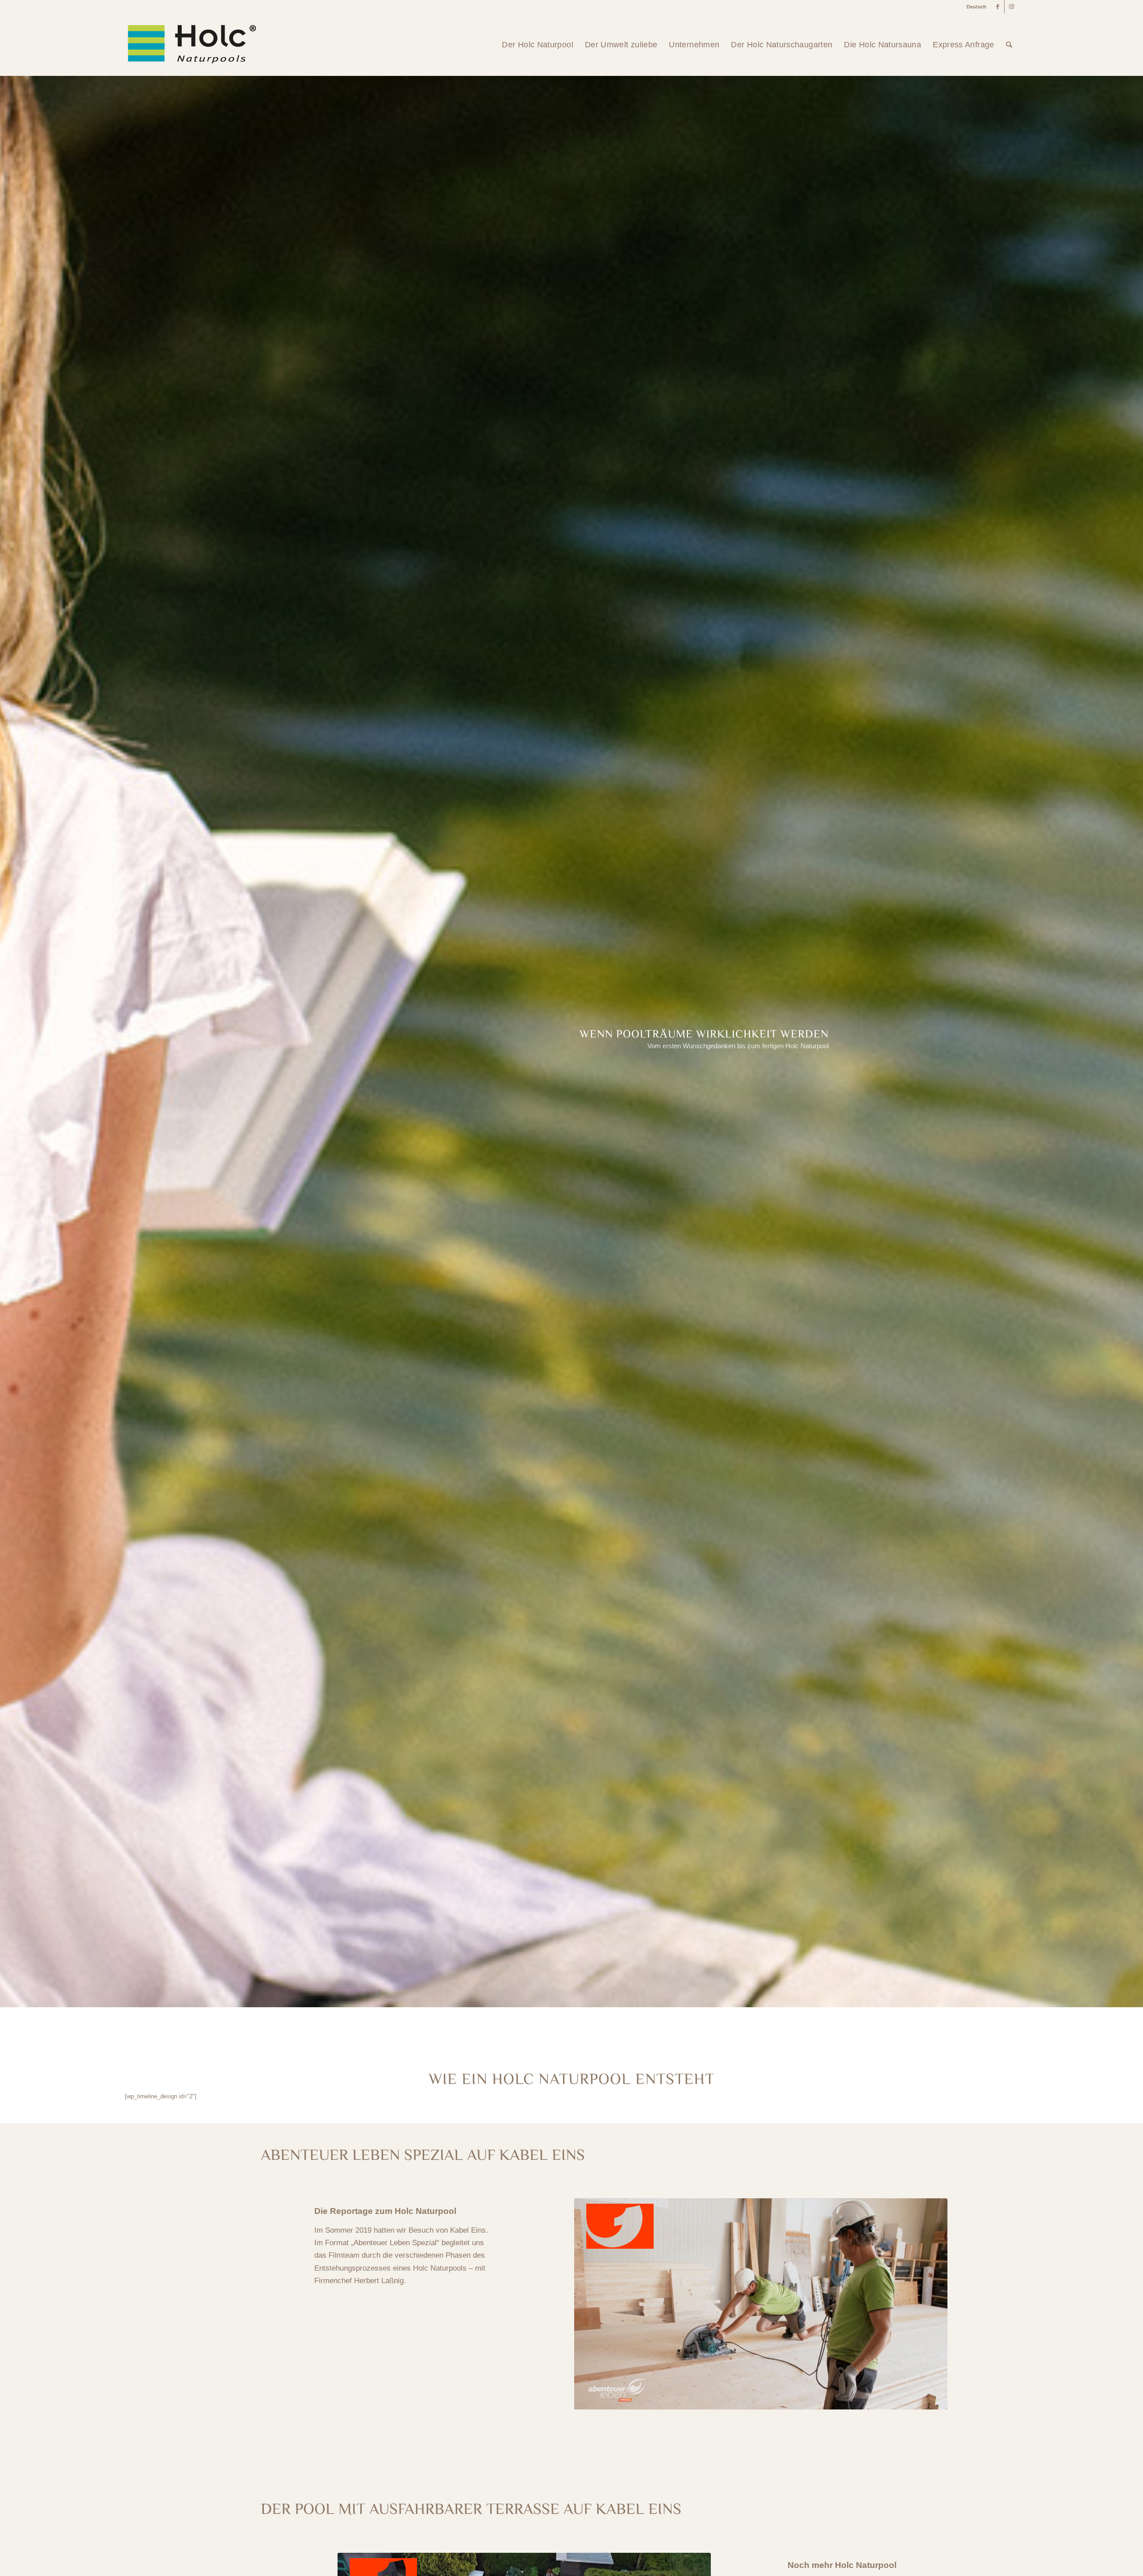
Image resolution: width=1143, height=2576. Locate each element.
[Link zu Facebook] (998, 7)
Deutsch (976, 7)
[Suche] (1009, 45)
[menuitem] (974, 7)
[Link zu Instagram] (1011, 7)
